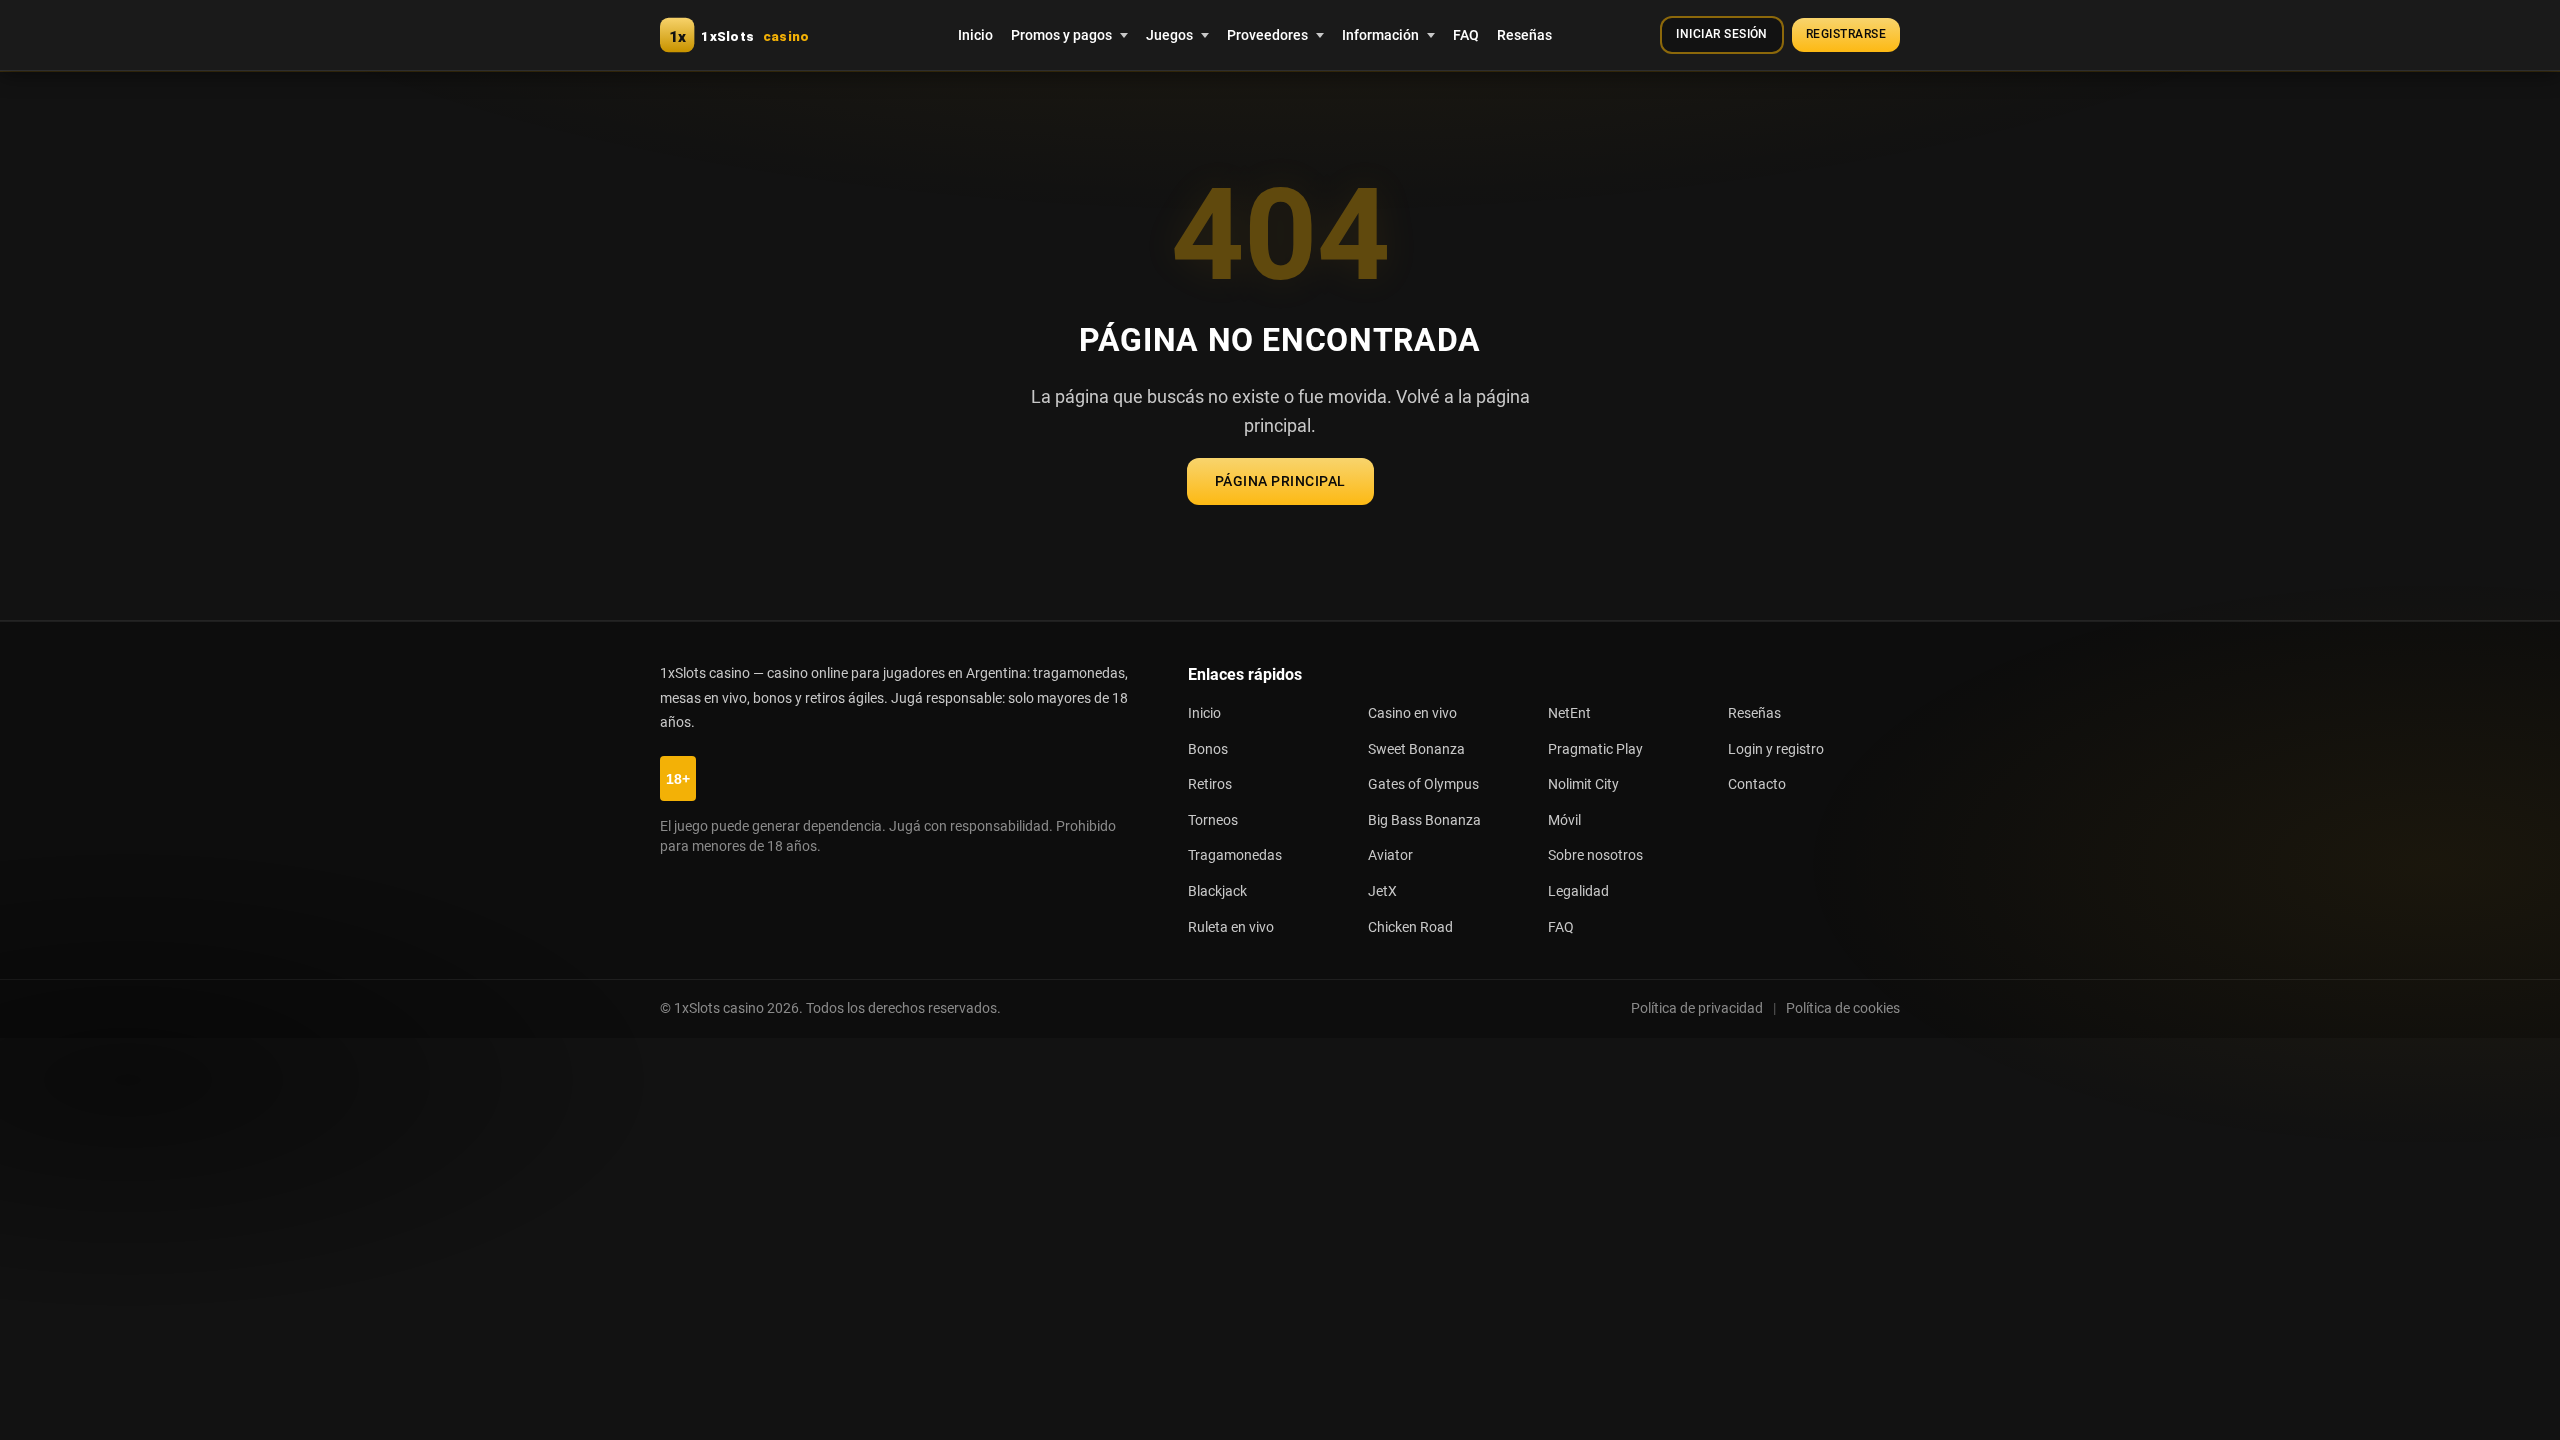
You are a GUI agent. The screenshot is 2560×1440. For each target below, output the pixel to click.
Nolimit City (1583, 784)
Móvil (1564, 820)
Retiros (1210, 784)
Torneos (1213, 820)
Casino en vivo (1412, 713)
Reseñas (1524, 35)
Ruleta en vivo (1231, 927)
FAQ (1466, 35)
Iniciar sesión (1721, 34)
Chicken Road (1410, 927)
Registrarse (1846, 34)
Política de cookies (1843, 1008)
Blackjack (1217, 891)
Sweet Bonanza (1416, 749)
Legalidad (1578, 891)
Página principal (1280, 481)
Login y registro (1776, 749)
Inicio (975, 35)
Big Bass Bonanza (1424, 820)
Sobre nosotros (1595, 855)
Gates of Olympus (1423, 784)
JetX (1382, 891)
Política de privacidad (1697, 1008)
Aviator (1390, 855)
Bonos (1208, 749)
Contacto (1757, 784)
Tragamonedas (1235, 855)
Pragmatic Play (1595, 749)
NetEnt (1569, 713)
